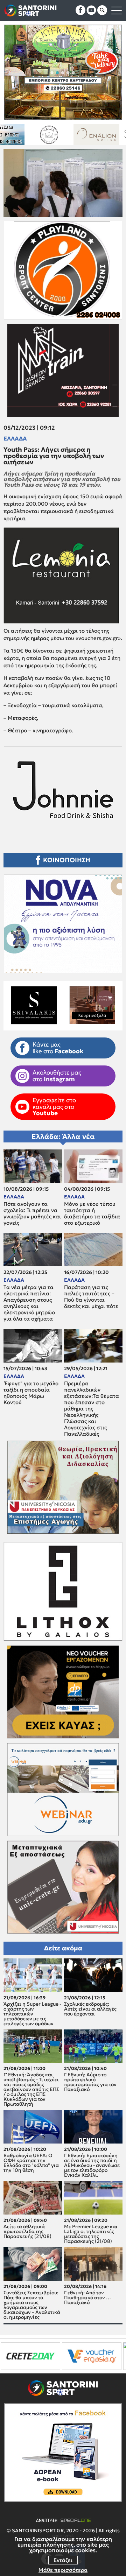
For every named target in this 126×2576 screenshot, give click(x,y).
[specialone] (76, 2356)
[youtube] (91, 10)
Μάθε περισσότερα (63, 2570)
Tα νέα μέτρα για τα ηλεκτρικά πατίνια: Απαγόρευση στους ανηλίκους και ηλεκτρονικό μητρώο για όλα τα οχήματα (29, 1303)
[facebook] (80, 10)
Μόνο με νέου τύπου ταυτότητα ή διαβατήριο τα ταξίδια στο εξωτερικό (92, 1213)
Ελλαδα (15, 438)
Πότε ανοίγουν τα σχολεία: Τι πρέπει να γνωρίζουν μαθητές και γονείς (32, 1213)
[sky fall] (71, 135)
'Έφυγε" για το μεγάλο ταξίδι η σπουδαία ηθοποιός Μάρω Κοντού (31, 1393)
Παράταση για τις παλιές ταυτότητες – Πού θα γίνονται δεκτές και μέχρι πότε (91, 1297)
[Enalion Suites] (24, 135)
